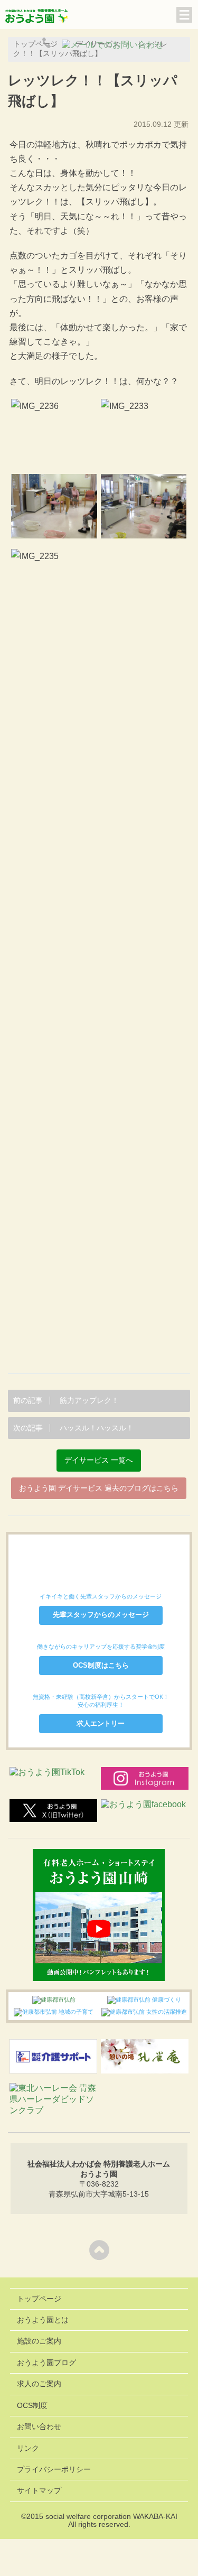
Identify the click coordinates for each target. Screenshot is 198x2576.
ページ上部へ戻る (99, 2250)
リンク (28, 2448)
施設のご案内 (39, 2341)
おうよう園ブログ (46, 2363)
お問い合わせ (39, 2427)
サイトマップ (39, 2491)
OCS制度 (32, 2406)
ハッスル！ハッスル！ (73, 1428)
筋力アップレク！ (66, 1401)
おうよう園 (37, 17)
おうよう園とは (43, 2320)
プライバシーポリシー (54, 2470)
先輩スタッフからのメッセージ (101, 1615)
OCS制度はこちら (101, 1665)
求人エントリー (101, 1723)
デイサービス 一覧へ (99, 1460)
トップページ (39, 2299)
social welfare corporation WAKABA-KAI (111, 2517)
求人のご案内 (39, 2384)
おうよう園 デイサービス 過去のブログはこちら (99, 1488)
